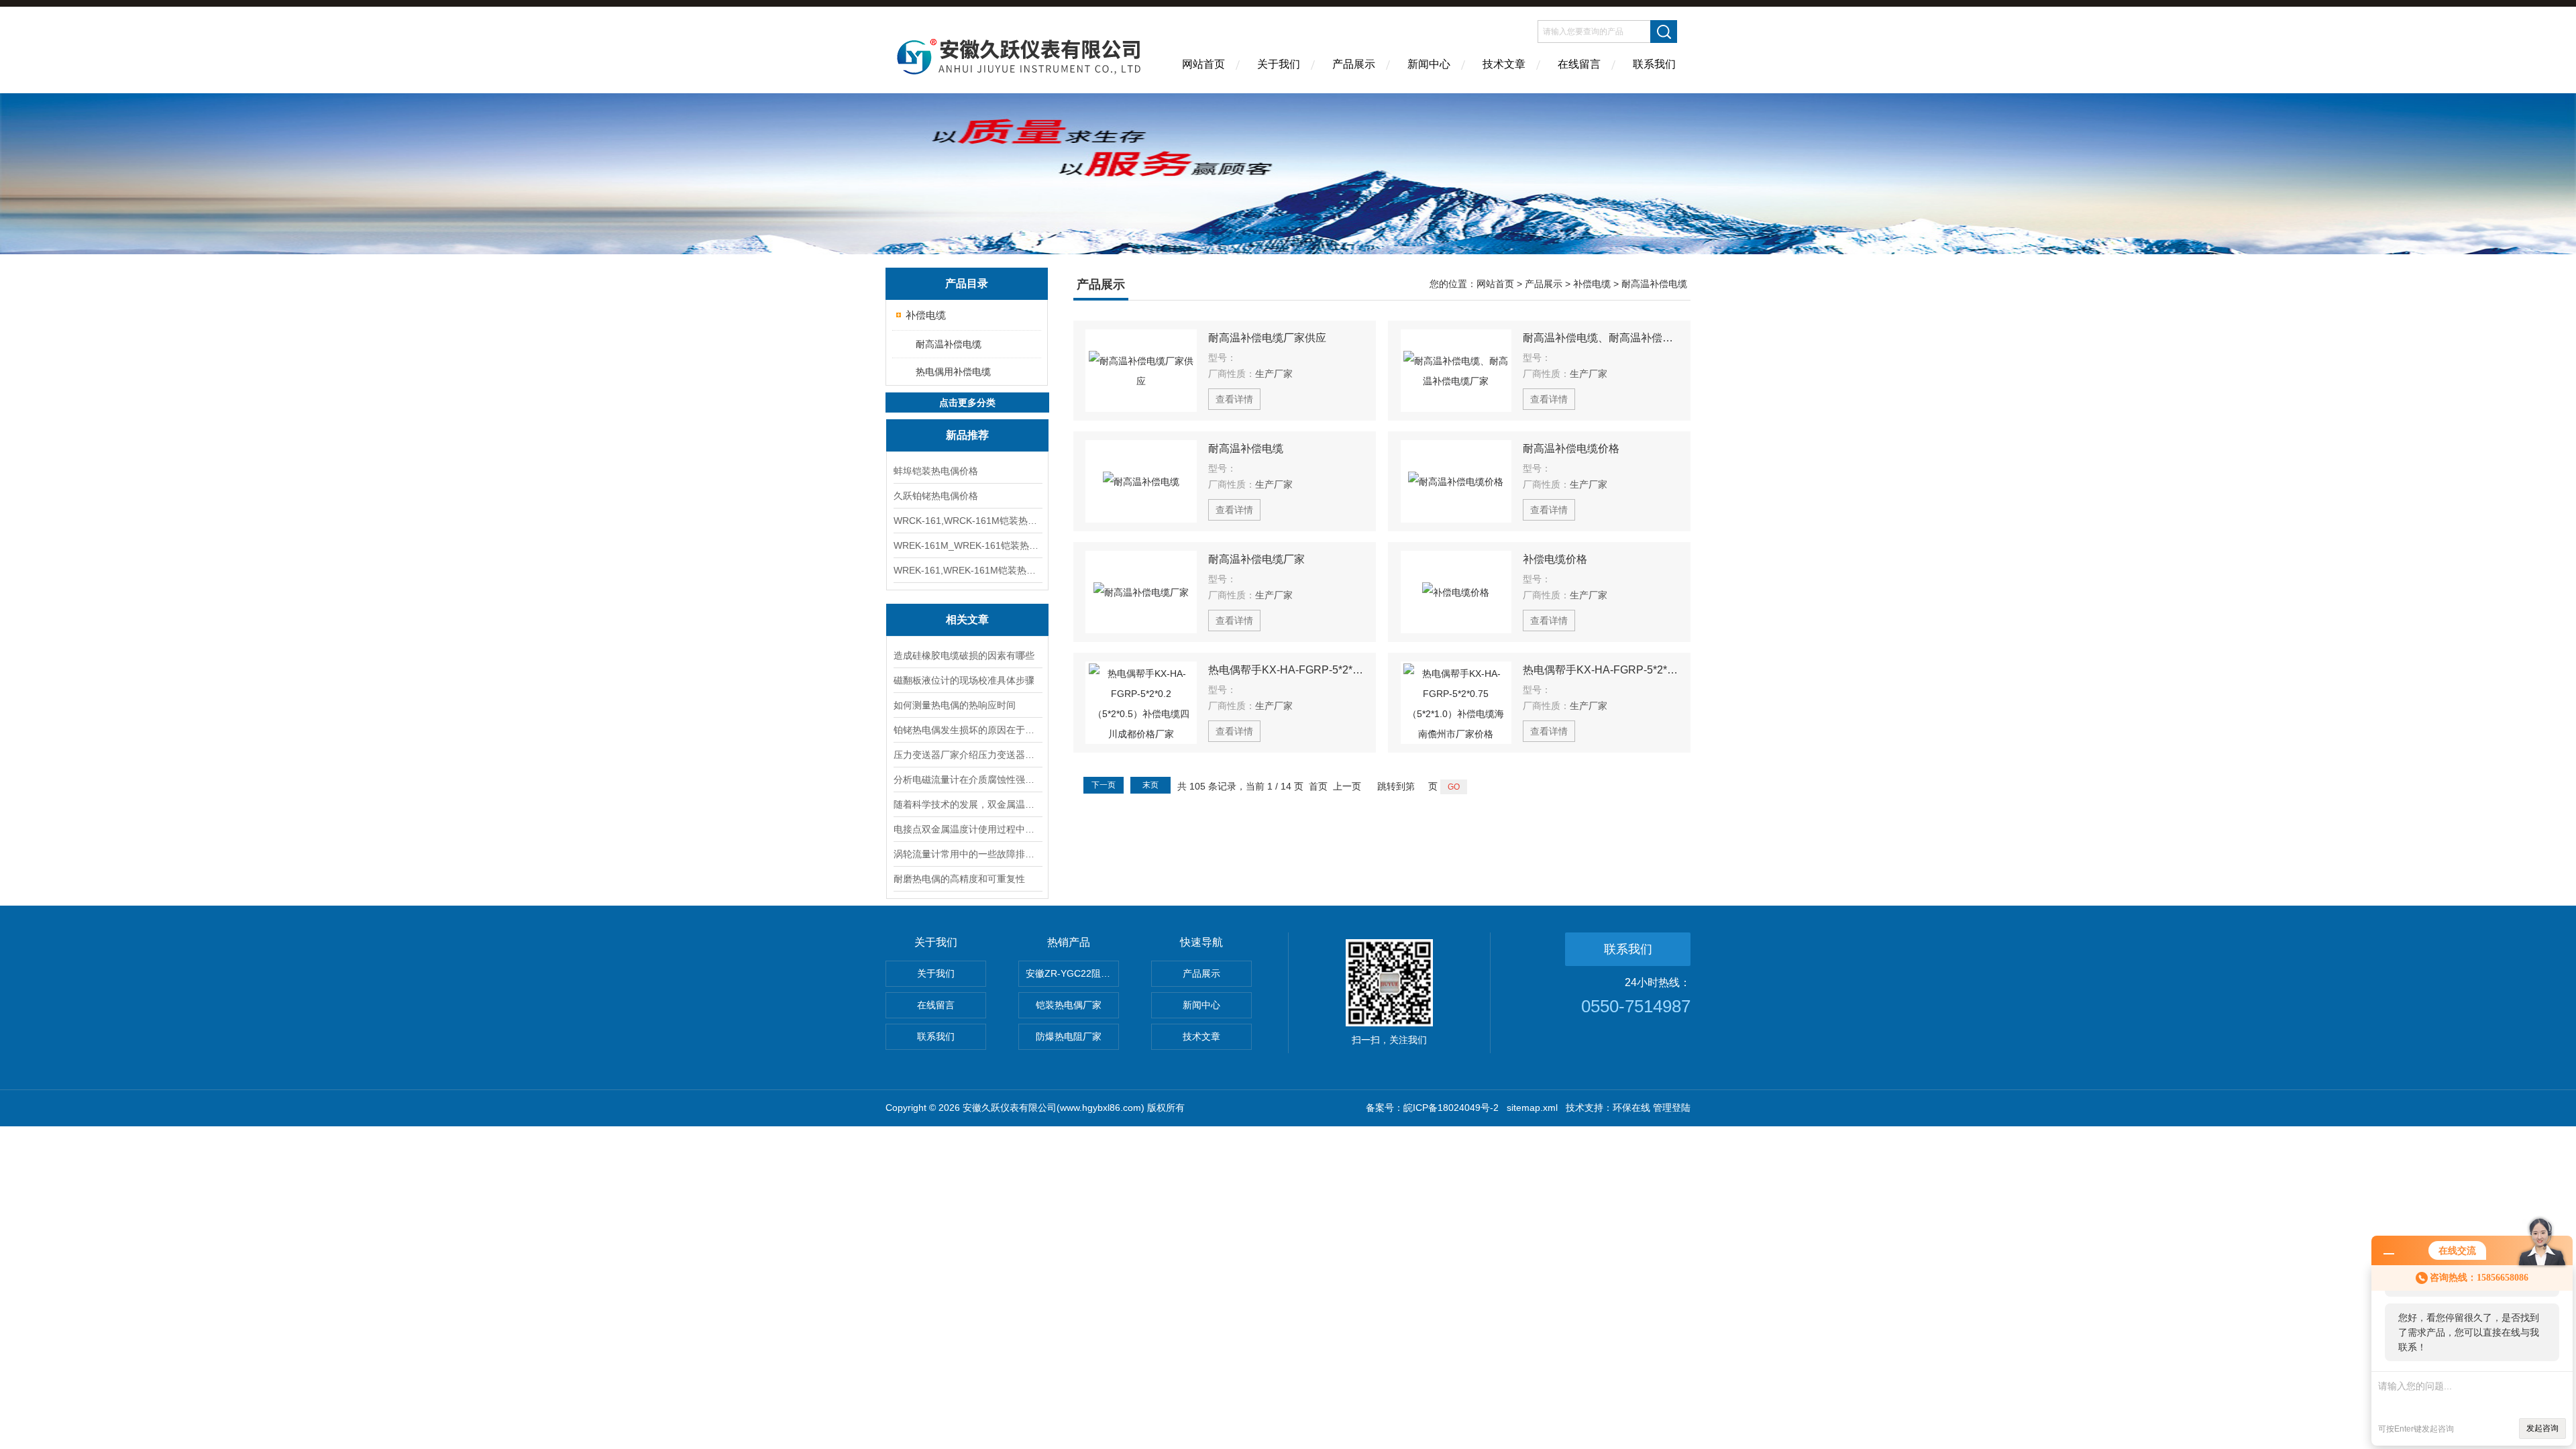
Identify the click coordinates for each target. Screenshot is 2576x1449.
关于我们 (1279, 64)
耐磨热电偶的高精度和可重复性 (959, 879)
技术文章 (1504, 64)
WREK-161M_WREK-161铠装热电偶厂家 (967, 545)
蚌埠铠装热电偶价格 (936, 471)
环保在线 (1631, 1108)
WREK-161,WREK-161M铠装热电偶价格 (967, 570)
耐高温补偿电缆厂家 (1256, 559)
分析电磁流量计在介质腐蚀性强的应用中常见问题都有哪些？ (967, 780)
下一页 (1104, 785)
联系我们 (1654, 64)
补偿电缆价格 (1555, 559)
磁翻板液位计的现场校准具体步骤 (964, 680)
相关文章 (967, 620)
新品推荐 (967, 435)
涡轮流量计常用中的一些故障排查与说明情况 (967, 854)
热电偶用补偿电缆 (953, 372)
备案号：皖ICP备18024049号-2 (1432, 1108)
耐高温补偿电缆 (949, 344)
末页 (1150, 785)
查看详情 (1234, 399)
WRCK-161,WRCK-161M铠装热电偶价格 (967, 521)
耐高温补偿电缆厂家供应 (1267, 338)
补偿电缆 (926, 315)
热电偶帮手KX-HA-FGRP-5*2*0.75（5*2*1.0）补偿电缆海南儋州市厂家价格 (1601, 670)
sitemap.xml (1532, 1108)
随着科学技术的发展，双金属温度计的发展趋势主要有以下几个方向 (967, 804)
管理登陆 (1672, 1108)
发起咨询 (2542, 1428)
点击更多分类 (967, 402)
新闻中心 (1429, 64)
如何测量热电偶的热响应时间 (955, 705)
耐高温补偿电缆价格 (1571, 448)
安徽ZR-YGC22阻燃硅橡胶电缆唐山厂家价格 (1072, 973)
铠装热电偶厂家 (1069, 1005)
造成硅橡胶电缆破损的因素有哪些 (964, 655)
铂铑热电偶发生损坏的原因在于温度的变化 (967, 730)
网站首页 (1203, 64)
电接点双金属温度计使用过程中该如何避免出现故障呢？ (967, 829)
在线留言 (1579, 64)
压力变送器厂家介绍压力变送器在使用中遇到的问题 (967, 755)
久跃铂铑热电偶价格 (936, 496)
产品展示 (1354, 64)
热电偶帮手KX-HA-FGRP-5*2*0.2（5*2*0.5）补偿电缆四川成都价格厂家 (1286, 670)
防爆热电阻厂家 (1069, 1036)
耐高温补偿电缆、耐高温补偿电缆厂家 (1601, 338)
